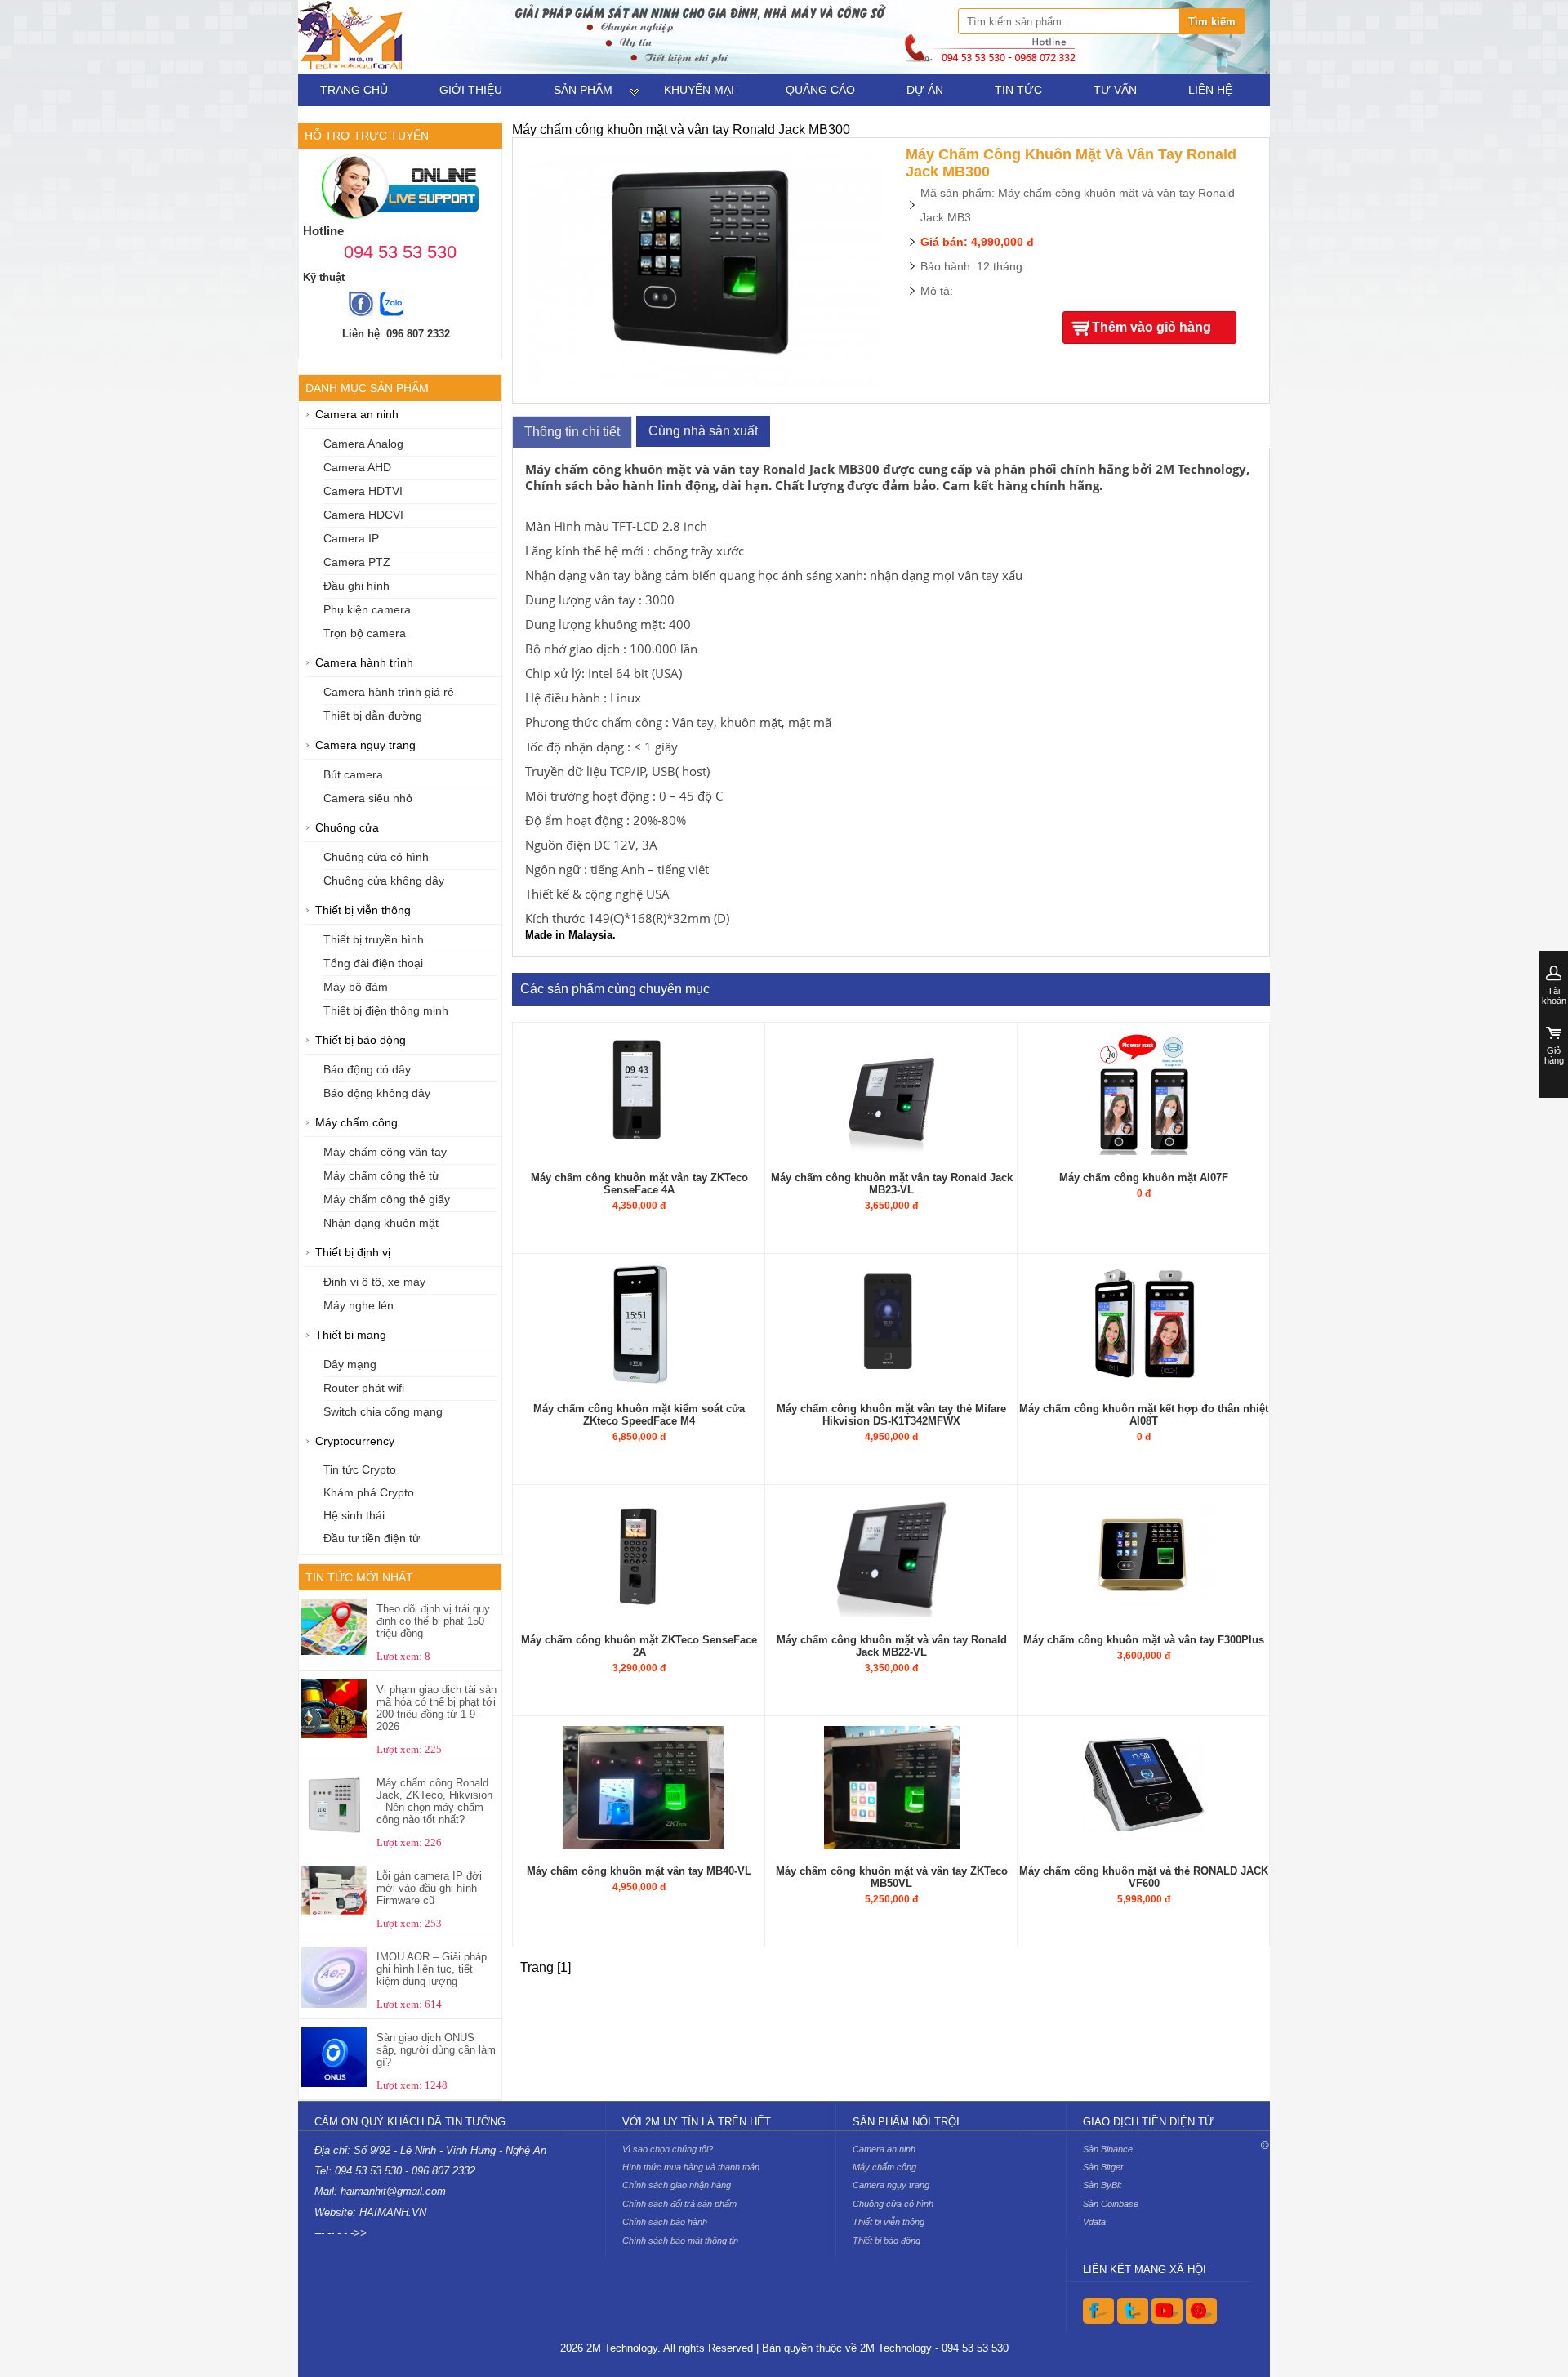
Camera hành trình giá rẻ (389, 692)
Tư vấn (1115, 90)
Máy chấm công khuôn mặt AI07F (1144, 1177)
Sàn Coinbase (1111, 2204)
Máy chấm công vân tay (385, 1152)
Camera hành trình (364, 663)
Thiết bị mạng (351, 1335)
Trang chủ (354, 90)
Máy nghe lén (359, 1306)
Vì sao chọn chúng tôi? (668, 2149)
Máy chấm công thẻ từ (381, 1176)
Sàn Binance (1108, 2149)
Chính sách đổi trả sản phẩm (679, 2204)
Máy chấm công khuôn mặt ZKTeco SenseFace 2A (639, 1646)
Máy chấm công (356, 1123)
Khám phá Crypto (369, 1493)
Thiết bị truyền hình (374, 940)
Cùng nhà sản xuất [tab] (703, 431)
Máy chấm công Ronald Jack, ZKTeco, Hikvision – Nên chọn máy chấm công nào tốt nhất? (434, 1801)
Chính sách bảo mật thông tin (680, 2241)
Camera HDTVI (363, 491)
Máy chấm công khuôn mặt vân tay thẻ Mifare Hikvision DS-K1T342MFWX (891, 1415)
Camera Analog (363, 444)
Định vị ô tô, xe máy (374, 1282)
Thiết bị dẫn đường (373, 716)
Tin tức (1018, 90)
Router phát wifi (364, 1388)
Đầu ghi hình (356, 586)
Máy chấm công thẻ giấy (387, 1200)
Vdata (1094, 2222)
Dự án (925, 90)
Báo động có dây (367, 1070)
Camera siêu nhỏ (368, 798)
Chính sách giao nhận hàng (677, 2185)
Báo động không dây (377, 1093)
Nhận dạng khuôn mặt (381, 1223)
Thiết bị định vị (353, 1253)
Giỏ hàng (1554, 1055)
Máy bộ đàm (356, 987)
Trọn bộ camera (365, 633)
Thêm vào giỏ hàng (1151, 327)
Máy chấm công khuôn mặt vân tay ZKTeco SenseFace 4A (639, 1184)
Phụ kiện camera (367, 610)
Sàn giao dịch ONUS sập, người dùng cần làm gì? (436, 2050)
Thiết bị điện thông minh (386, 1011)
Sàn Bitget (1103, 2167)
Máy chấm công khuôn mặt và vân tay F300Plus (1144, 1640)
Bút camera (353, 775)
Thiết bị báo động (361, 1040)
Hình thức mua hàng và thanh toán (691, 2167)
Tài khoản (1554, 996)
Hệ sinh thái (354, 1516)
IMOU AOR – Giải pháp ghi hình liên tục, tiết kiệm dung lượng (432, 1969)
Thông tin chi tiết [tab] (572, 432)
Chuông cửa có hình (376, 857)
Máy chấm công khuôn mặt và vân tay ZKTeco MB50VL (892, 1877)
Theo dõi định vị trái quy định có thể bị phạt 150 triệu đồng (433, 1621)
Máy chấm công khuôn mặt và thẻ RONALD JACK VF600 (1144, 1877)
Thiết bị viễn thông (363, 910)
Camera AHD (357, 468)
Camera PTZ (357, 562)
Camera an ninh (357, 415)
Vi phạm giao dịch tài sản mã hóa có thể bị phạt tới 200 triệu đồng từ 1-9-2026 (437, 1708)
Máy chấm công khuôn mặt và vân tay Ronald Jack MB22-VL (892, 1646)
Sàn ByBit (1102, 2185)
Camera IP (351, 539)
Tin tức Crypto (360, 1470)
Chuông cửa (347, 828)
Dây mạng (350, 1365)
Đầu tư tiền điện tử (372, 1539)
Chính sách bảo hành (665, 2222)
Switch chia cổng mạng (383, 1412)
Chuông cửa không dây (384, 881)
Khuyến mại (699, 90)
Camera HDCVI (363, 515)
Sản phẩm (583, 90)
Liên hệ (1210, 90)
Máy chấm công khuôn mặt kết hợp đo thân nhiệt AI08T (1144, 1415)
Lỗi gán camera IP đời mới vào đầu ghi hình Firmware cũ (429, 1888)
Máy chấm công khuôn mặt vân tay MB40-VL (639, 1871)
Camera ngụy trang (365, 745)
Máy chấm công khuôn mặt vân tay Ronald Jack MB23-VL (892, 1184)
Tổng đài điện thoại (373, 963)
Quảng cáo (820, 90)
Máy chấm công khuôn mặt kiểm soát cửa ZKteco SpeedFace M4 (639, 1415)
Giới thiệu (471, 90)
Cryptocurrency (355, 1441)
